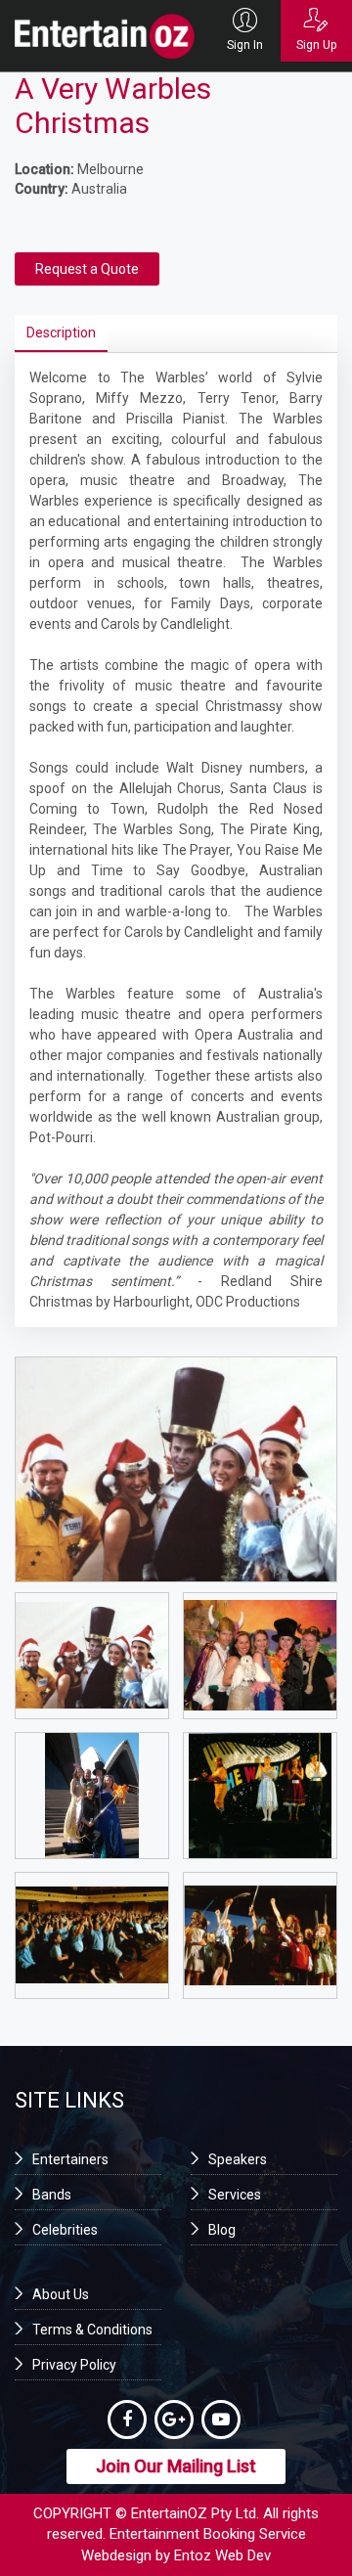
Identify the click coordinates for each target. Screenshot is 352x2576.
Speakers (238, 2159)
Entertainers (70, 2159)
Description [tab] (61, 333)
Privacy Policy (74, 2365)
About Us (61, 2294)
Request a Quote (87, 269)
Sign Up (316, 45)
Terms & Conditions (92, 2330)
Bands (52, 2195)
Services (235, 2195)
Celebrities (65, 2230)
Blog (222, 2230)
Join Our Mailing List (176, 2466)
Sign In (245, 45)
